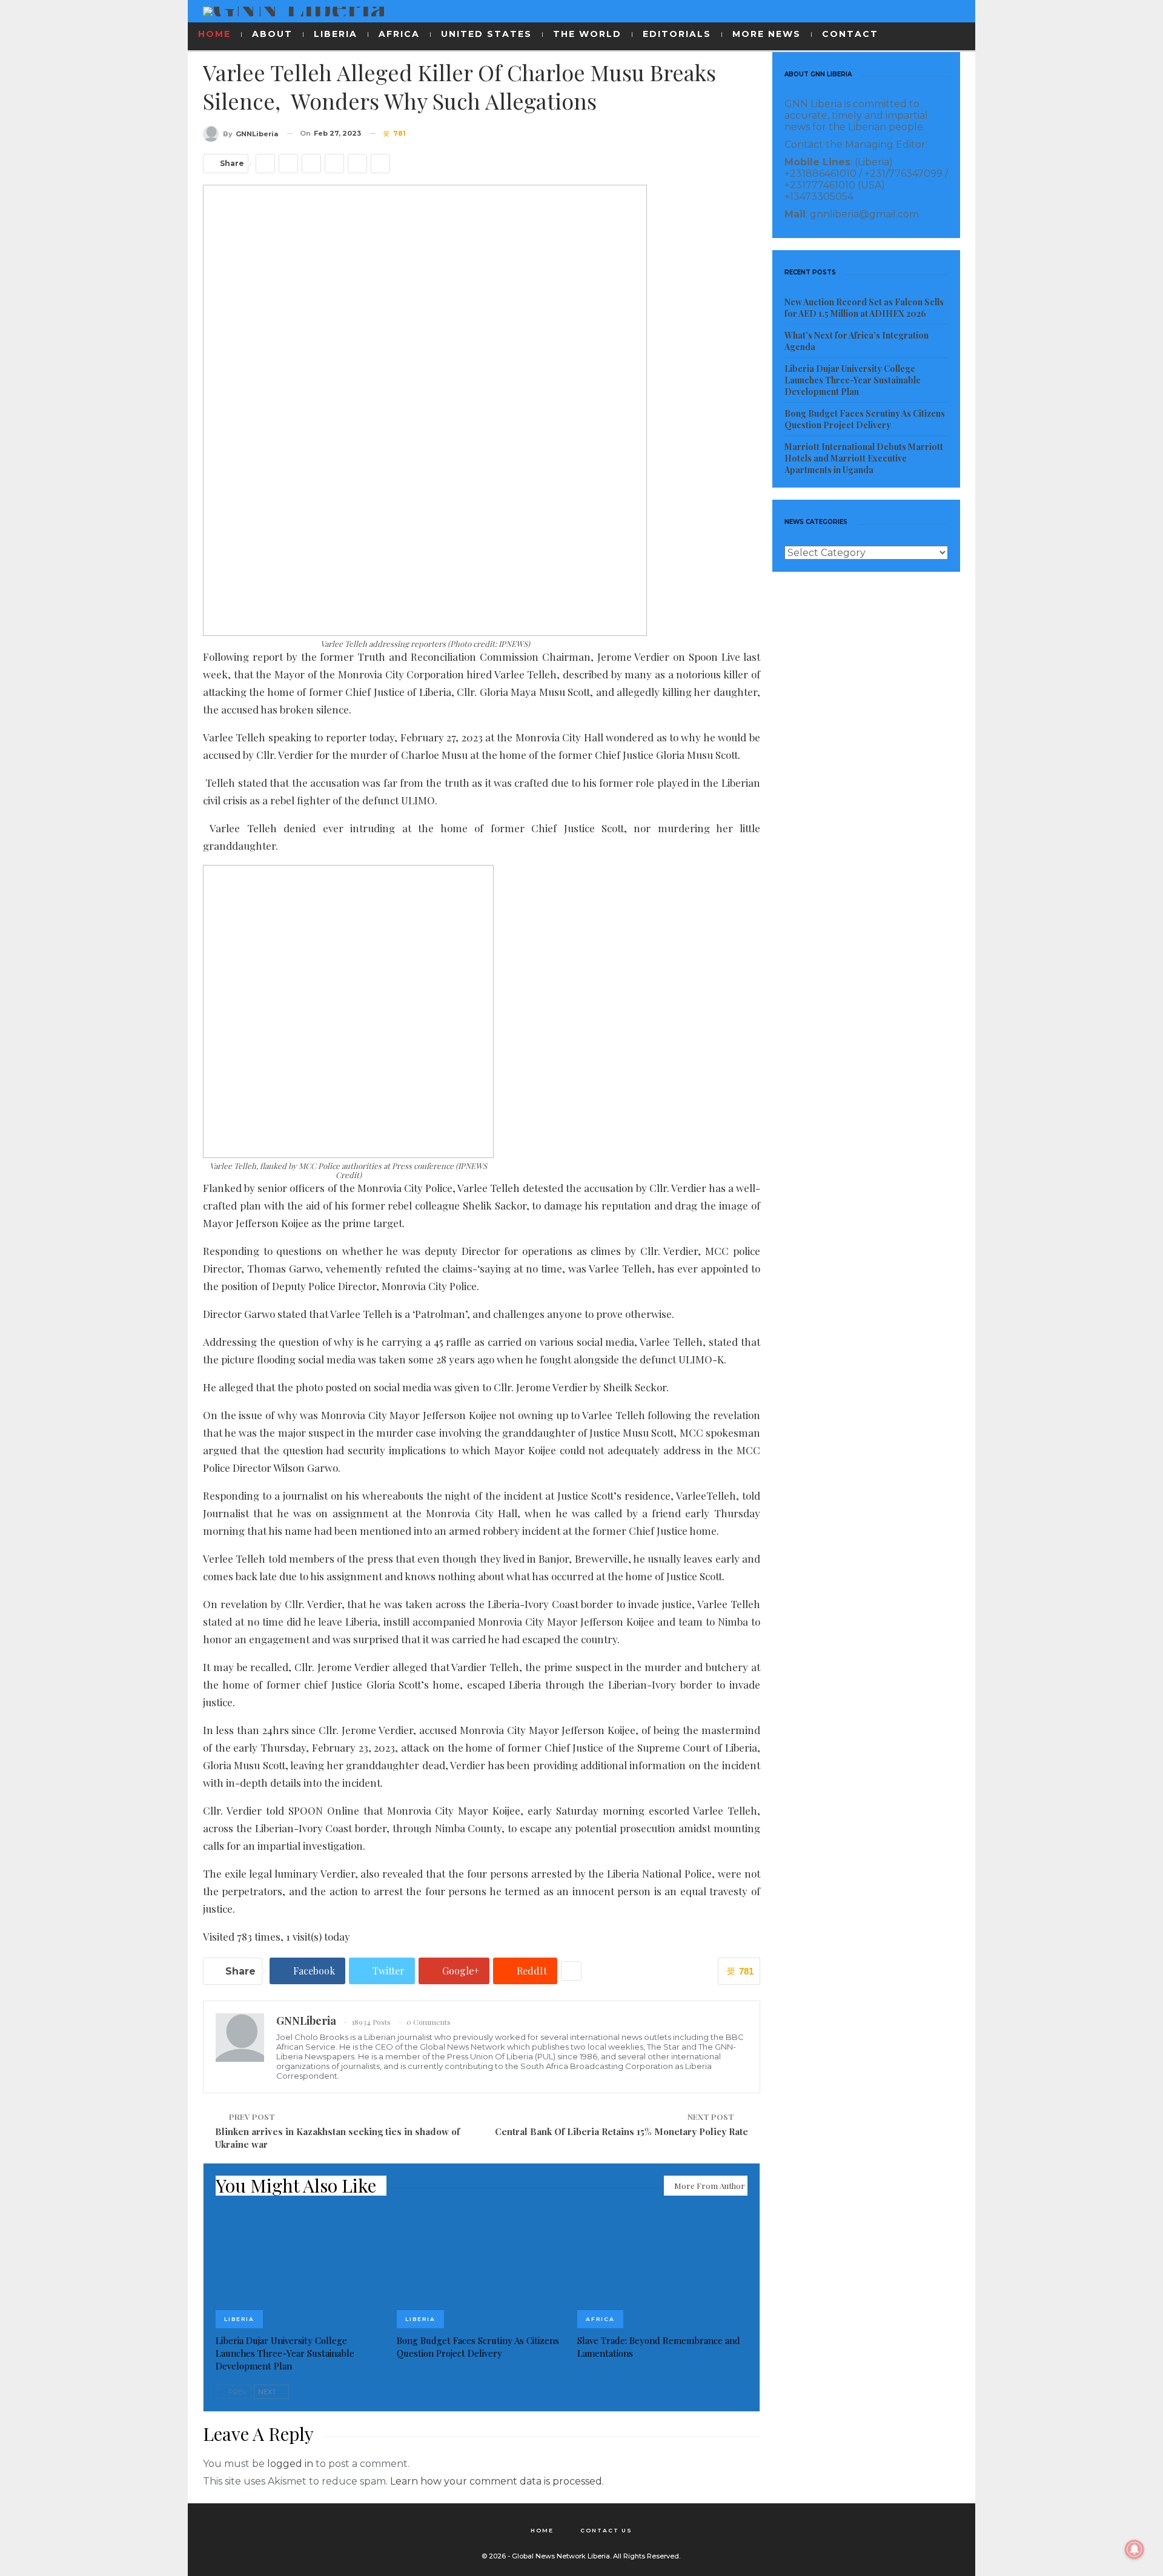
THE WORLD (587, 34)
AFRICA (399, 34)
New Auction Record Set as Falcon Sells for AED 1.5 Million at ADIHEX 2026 (864, 308)
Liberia (239, 2319)
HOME (214, 34)
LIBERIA (336, 34)
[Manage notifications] (1135, 2549)
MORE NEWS (767, 34)
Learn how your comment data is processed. (497, 2481)
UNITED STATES (486, 34)
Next (268, 2392)
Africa (600, 2319)
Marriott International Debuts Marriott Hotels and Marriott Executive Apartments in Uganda (864, 458)
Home (542, 2530)
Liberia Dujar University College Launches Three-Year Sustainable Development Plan (853, 380)
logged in (290, 2464)
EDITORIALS (677, 34)
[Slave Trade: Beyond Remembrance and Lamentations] (662, 2269)
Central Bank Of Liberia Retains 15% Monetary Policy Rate (621, 2131)
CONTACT (850, 34)
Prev (237, 2392)
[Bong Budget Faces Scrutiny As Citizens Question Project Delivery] (482, 2269)
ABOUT (272, 34)
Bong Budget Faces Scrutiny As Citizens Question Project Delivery (865, 419)
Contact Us (606, 2530)
